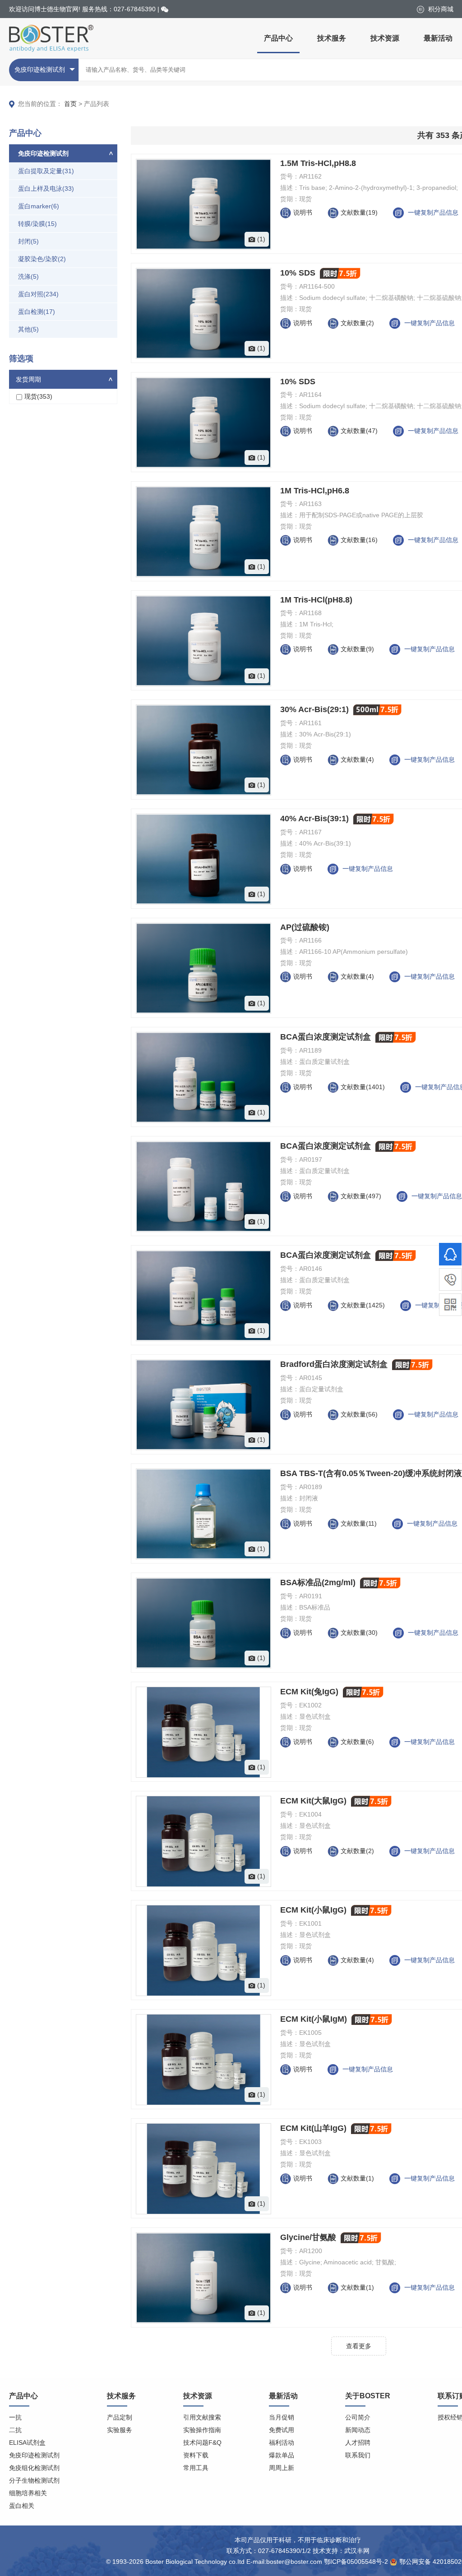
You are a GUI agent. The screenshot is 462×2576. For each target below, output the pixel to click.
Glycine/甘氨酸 (309, 2237)
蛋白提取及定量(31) (46, 171)
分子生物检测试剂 (34, 2480)
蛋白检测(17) (37, 312)
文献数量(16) (360, 540)
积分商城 (440, 9)
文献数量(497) (362, 1196)
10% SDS (299, 273)
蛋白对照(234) (38, 294)
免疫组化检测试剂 (34, 2468)
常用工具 (196, 2468)
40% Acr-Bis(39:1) (316, 819)
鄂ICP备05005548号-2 (356, 2562)
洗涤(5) (28, 276)
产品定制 (120, 2417)
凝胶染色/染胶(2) (42, 259)
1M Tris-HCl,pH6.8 (315, 491)
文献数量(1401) (364, 1087)
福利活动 (282, 2443)
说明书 (303, 212)
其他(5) (28, 329)
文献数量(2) (358, 323)
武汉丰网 (357, 2551)
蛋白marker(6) (39, 206)
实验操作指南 (202, 2430)
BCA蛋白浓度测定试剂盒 (327, 1037)
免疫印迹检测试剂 (34, 2455)
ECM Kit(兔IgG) (310, 1692)
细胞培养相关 (28, 2493)
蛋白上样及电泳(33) (46, 189)
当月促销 (282, 2417)
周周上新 (282, 2468)
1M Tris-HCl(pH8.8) (316, 600)
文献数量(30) (360, 1633)
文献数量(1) (358, 2178)
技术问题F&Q (202, 2443)
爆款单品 (282, 2455)
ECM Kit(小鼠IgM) (315, 2019)
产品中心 (278, 38)
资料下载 (196, 2455)
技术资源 (385, 38)
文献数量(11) (360, 1523)
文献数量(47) (360, 431)
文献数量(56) (360, 1414)
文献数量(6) (358, 1742)
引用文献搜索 (202, 2417)
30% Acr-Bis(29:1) (316, 709)
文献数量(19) (360, 212)
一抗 (15, 2417)
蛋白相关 (22, 2506)
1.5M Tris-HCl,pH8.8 (318, 163)
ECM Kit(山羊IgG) (314, 2128)
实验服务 (120, 2430)
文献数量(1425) (364, 1305)
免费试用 (282, 2430)
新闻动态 (358, 2430)
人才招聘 (358, 2443)
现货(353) (38, 396)
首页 (70, 104)
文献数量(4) (358, 759)
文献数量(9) (358, 649)
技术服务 (332, 38)
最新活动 (438, 38)
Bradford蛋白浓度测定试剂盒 (335, 1364)
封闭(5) (28, 241)
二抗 (15, 2430)
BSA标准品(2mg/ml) (319, 1582)
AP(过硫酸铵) (305, 927)
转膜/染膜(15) (37, 224)
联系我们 (358, 2455)
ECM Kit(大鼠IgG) (314, 1801)
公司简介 (358, 2417)
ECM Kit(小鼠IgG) (314, 1910)
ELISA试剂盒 (27, 2443)
